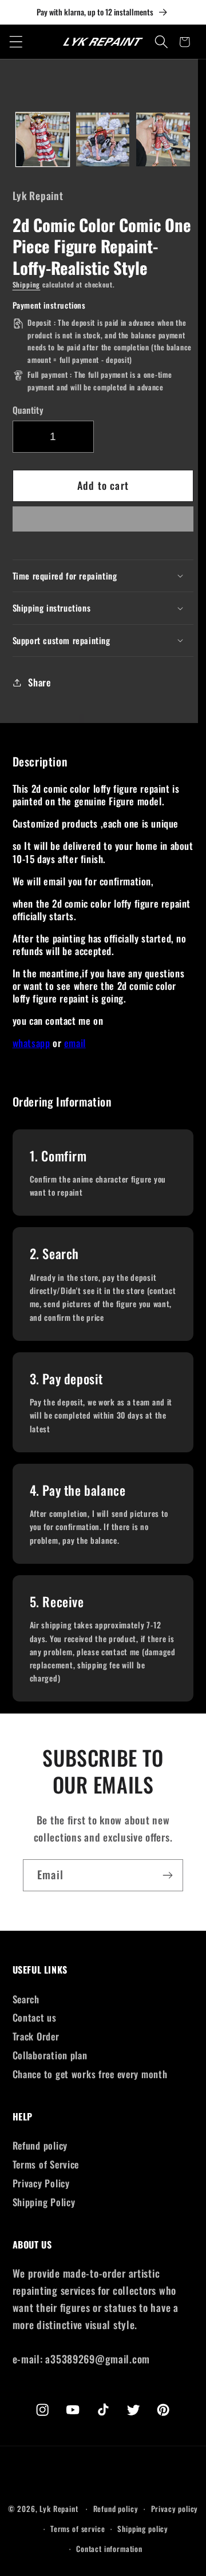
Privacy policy (175, 2509)
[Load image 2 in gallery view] (103, 139)
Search (26, 1999)
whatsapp (31, 1043)
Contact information (109, 2549)
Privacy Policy (41, 2183)
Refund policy (40, 2145)
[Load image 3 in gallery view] (163, 139)
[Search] (162, 42)
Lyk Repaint (59, 2509)
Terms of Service (46, 2164)
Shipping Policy (44, 2202)
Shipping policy (143, 2529)
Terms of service (78, 2529)
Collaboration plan (50, 2055)
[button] (103, 522)
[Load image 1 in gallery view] (43, 139)
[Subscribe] (167, 1875)
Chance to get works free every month (90, 2074)
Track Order (36, 2036)
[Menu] (16, 42)
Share (39, 682)
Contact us (35, 2017)
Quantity (28, 410)
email (75, 1043)
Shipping (27, 284)
